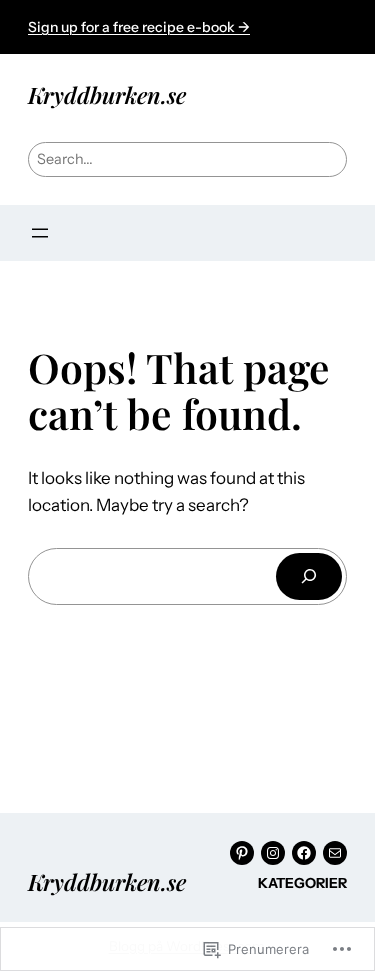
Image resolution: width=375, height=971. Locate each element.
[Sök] (309, 576)
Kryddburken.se (107, 94)
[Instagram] (273, 853)
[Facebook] (304, 853)
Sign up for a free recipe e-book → (139, 27)
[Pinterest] (242, 853)
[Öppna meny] (40, 233)
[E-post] (335, 853)
